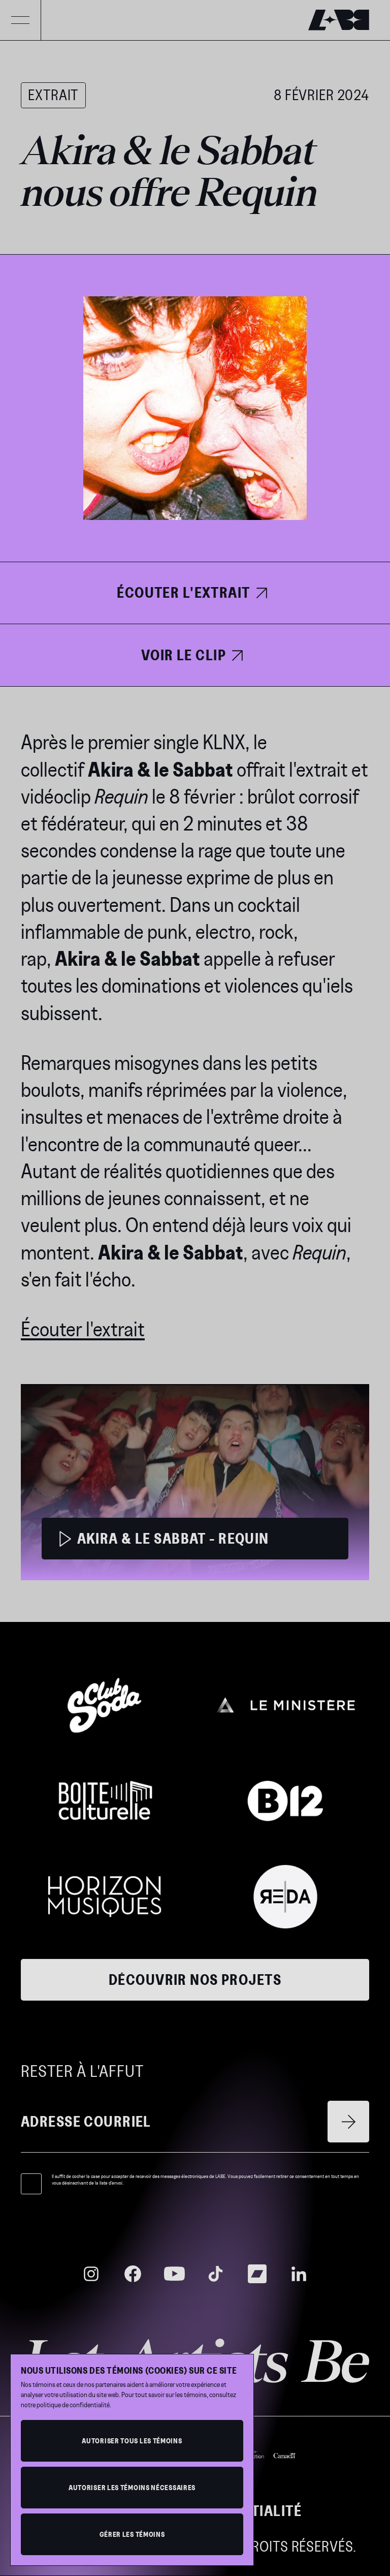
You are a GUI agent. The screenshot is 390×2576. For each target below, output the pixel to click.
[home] (339, 20)
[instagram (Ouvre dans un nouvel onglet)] (91, 2274)
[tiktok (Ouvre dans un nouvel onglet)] (216, 2274)
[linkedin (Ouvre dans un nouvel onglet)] (299, 2274)
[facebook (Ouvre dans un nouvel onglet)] (133, 2274)
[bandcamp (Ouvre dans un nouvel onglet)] (257, 2274)
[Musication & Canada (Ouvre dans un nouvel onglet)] (265, 2454)
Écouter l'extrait (83, 1329)
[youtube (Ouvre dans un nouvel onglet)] (174, 2274)
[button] (20, 20)
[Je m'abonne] (348, 2122)
